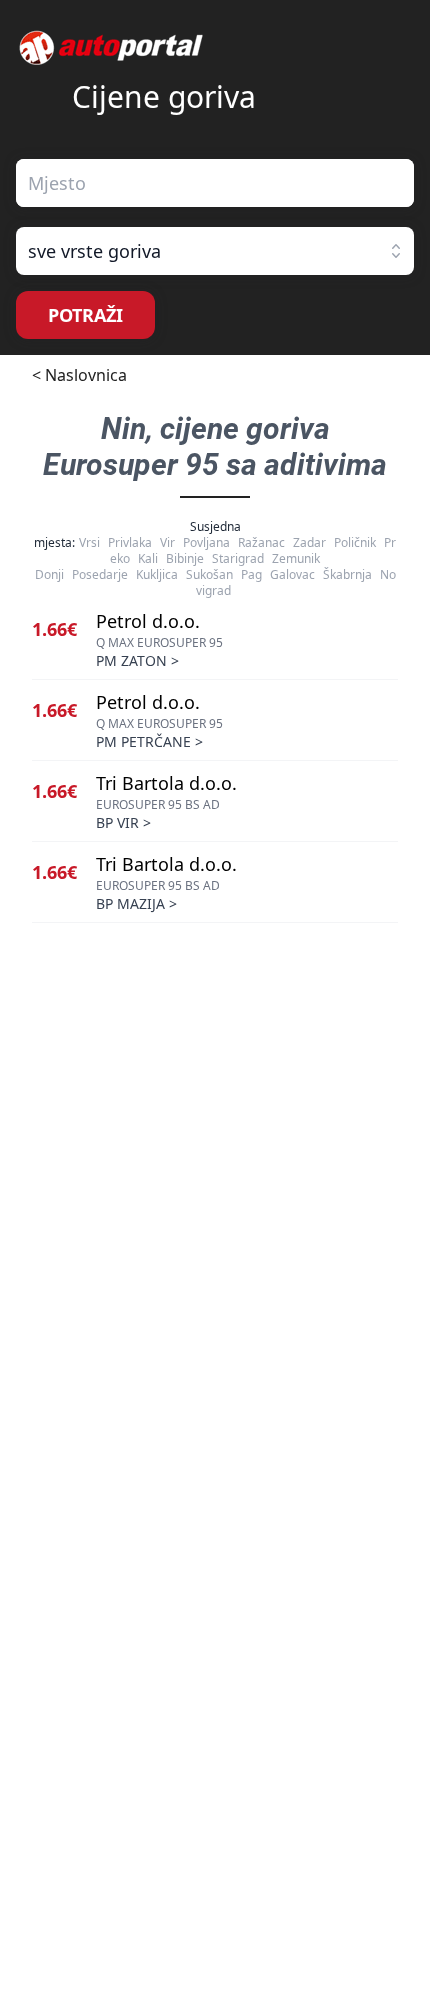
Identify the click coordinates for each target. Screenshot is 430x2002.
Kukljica (157, 574)
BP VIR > (123, 822)
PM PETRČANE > (149, 741)
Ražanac (261, 542)
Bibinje (185, 558)
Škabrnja (347, 574)
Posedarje (100, 574)
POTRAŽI (85, 315)
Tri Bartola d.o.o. (166, 783)
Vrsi (89, 542)
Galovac (292, 574)
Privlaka (130, 542)
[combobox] (215, 183)
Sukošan (209, 574)
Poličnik (355, 542)
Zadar (309, 542)
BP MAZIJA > (136, 903)
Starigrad (238, 558)
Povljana (206, 542)
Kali (148, 558)
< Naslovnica (79, 375)
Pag (251, 574)
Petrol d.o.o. (148, 621)
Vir (167, 542)
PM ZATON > (137, 660)
